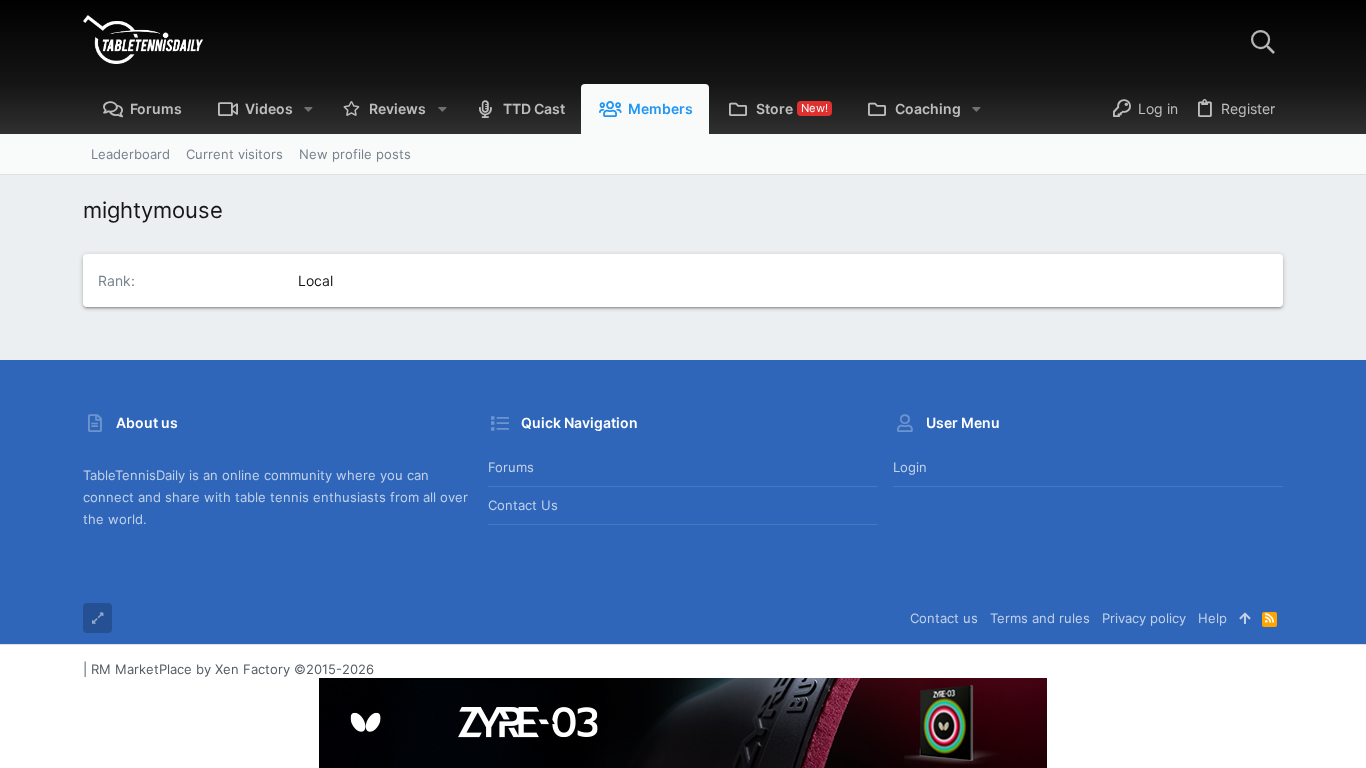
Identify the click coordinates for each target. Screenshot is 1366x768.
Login (910, 467)
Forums (511, 467)
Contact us (523, 505)
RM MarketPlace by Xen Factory (232, 669)
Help (1212, 618)
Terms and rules (1040, 618)
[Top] (1244, 618)
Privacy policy (1144, 618)
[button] (308, 109)
